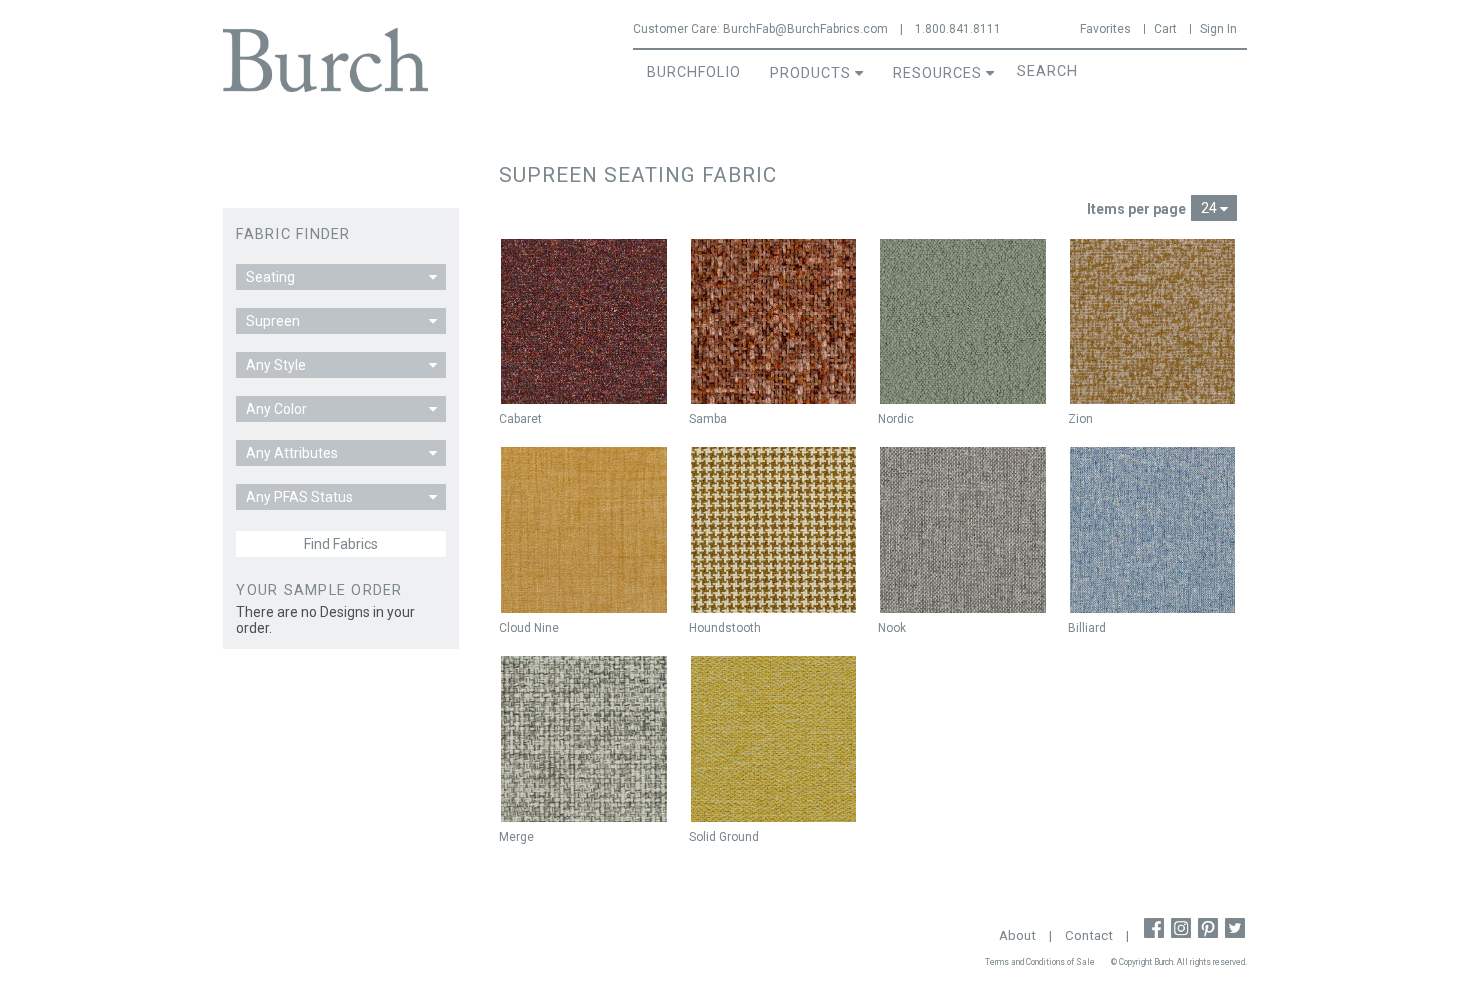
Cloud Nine (529, 628)
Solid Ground (724, 837)
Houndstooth (725, 628)
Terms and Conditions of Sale (1040, 962)
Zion (1080, 419)
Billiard (1087, 628)
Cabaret (520, 419)
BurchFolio (694, 72)
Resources (937, 73)
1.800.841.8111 (958, 29)
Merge (516, 837)
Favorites (1105, 29)
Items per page (1136, 209)
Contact (1089, 935)
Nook (892, 628)
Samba (708, 419)
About (1017, 935)
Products (810, 73)
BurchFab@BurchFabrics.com (805, 29)
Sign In (1218, 29)
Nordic (896, 419)
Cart (1165, 29)
